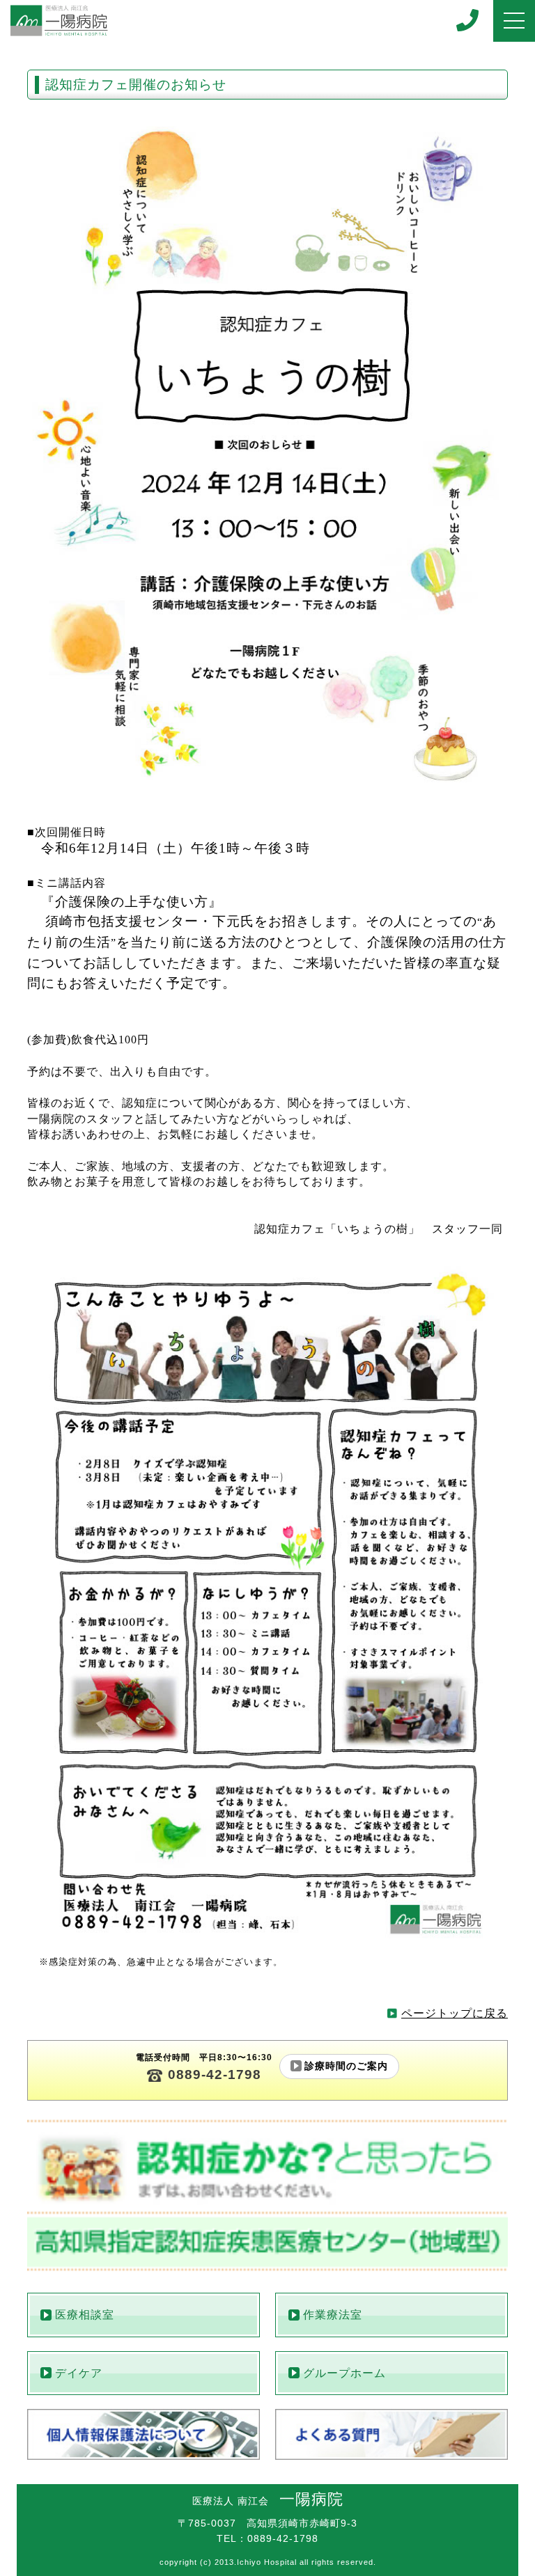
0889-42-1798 (215, 2075)
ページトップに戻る (455, 2013)
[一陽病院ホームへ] (59, 21)
